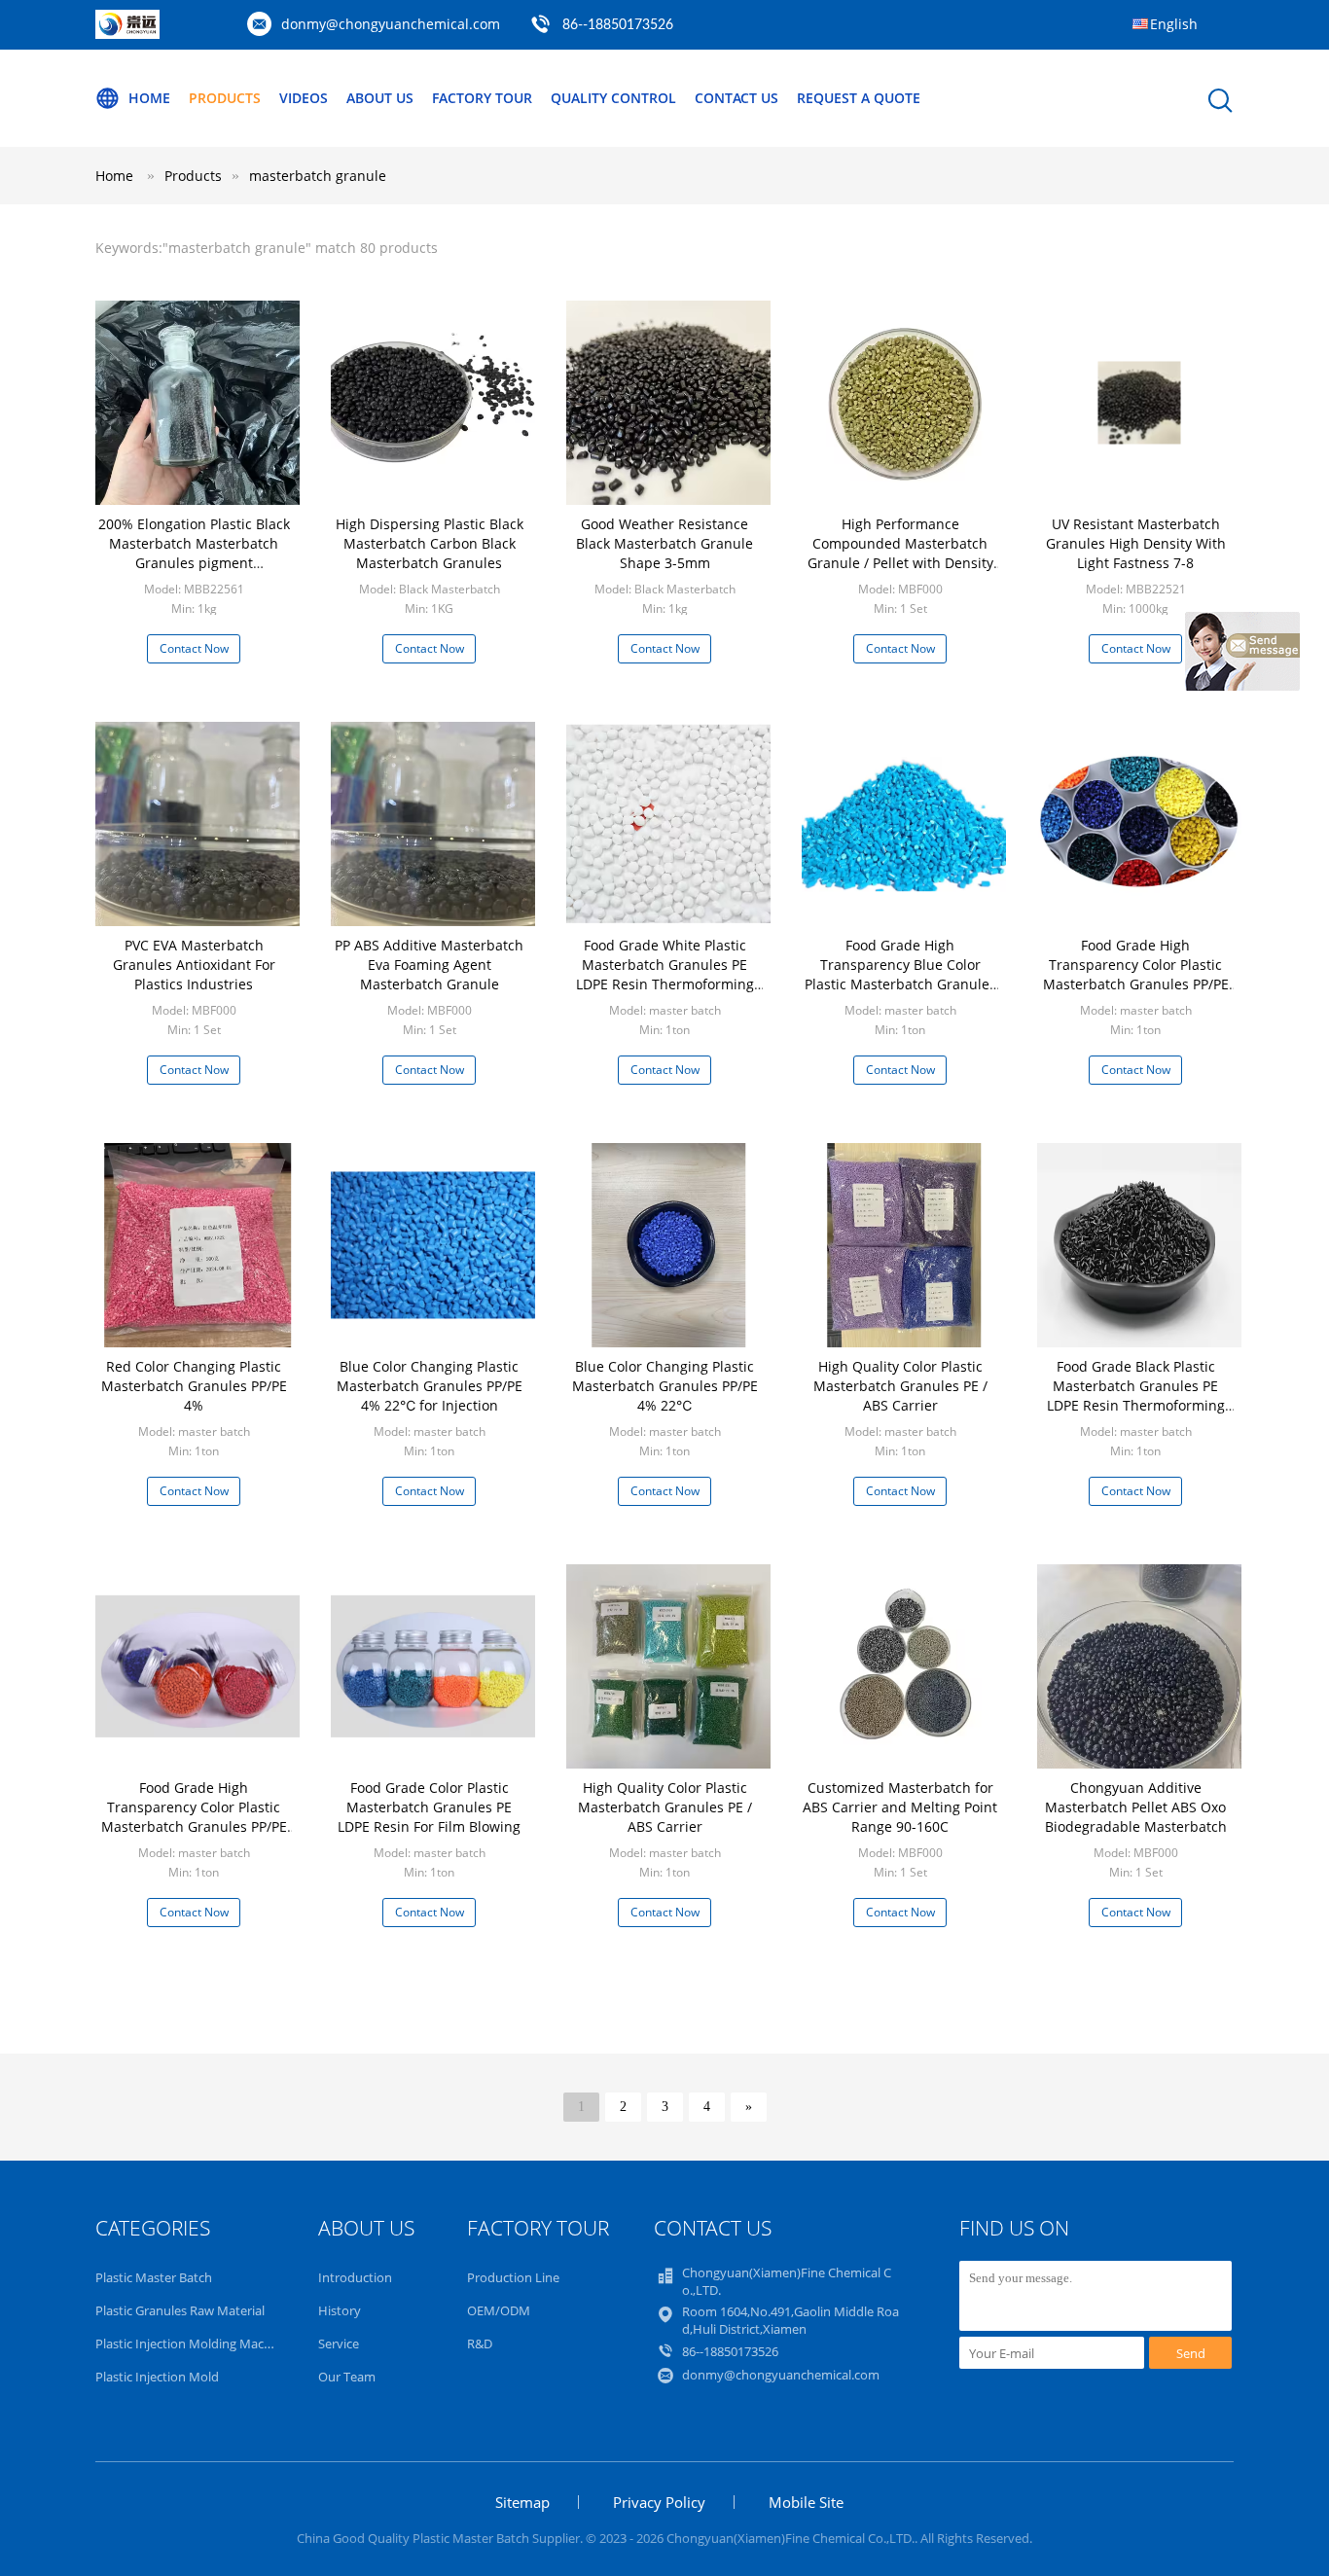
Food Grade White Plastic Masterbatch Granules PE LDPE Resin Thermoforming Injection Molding (665, 974)
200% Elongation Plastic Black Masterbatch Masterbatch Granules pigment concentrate (194, 553)
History (340, 2310)
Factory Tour (482, 98)
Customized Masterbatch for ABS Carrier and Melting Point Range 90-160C (900, 1807)
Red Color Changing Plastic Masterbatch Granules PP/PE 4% (194, 1386)
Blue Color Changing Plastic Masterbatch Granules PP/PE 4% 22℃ (665, 1386)
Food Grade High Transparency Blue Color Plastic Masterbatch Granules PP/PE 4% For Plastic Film (900, 974)
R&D (480, 2343)
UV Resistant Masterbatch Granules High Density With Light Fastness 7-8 (1136, 543)
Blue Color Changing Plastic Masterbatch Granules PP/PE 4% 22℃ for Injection (430, 1386)
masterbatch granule (318, 176)
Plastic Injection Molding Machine (192, 2343)
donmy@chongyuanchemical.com (391, 24)
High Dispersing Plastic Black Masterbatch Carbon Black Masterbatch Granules (430, 543)
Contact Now (194, 648)
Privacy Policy (659, 2502)
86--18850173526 (618, 25)
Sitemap (522, 2502)
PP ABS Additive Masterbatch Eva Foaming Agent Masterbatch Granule (429, 965)
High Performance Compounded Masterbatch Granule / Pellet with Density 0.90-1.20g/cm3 (900, 553)
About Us (380, 98)
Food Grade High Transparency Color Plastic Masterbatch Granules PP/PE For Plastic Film (1136, 974)
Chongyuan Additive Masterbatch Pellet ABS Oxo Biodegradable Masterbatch (1136, 1807)
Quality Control (613, 98)
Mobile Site (806, 2502)
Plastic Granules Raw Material (180, 2310)
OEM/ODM (499, 2310)
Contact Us (736, 98)
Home (149, 98)
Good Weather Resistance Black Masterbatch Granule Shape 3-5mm (664, 543)
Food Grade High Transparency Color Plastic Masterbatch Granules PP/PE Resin (194, 1817)
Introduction (355, 2277)
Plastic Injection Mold (157, 2377)
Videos (304, 98)
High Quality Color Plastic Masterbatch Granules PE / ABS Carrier (900, 1386)
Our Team (347, 2377)
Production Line (513, 2277)
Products (225, 98)
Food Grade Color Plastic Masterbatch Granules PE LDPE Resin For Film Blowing (429, 1807)
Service (339, 2343)
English (1174, 24)
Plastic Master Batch (154, 2277)
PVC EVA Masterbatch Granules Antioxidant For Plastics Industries (194, 965)
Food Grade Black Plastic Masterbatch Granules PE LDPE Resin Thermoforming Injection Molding (1136, 1395)
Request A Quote (859, 98)
